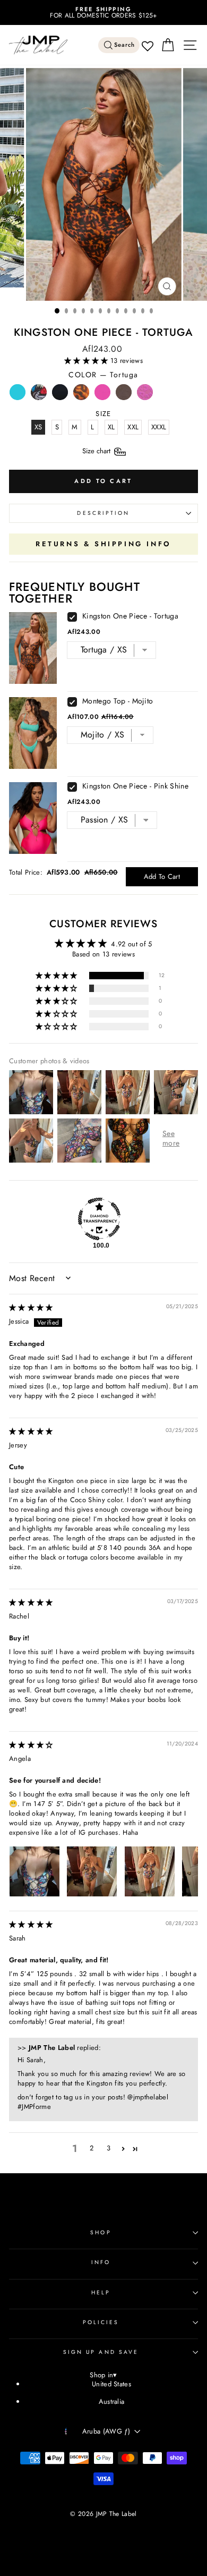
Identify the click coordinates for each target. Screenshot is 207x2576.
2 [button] (92, 2148)
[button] (87, 361)
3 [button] (109, 2148)
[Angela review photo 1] (34, 1871)
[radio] (18, 395)
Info (101, 2262)
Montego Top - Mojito (118, 701)
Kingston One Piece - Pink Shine (135, 786)
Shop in (103, 2375)
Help (101, 2293)
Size (97, 451)
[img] (31, 1307)
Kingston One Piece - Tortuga (130, 616)
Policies (101, 2322)
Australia (112, 2401)
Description (103, 513)
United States (111, 2384)
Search (125, 45)
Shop (101, 2232)
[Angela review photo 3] (150, 1871)
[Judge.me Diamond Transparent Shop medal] (99, 1219)
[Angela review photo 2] (92, 1871)
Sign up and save (101, 2352)
